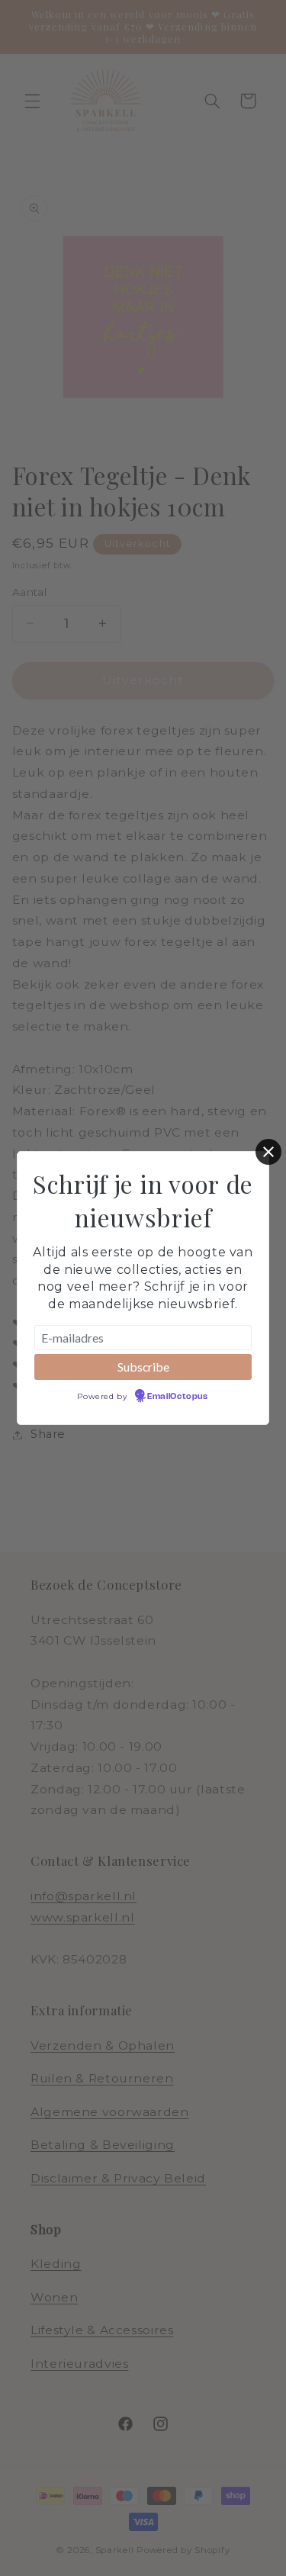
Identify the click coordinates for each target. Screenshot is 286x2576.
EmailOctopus (178, 1397)
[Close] (268, 1152)
